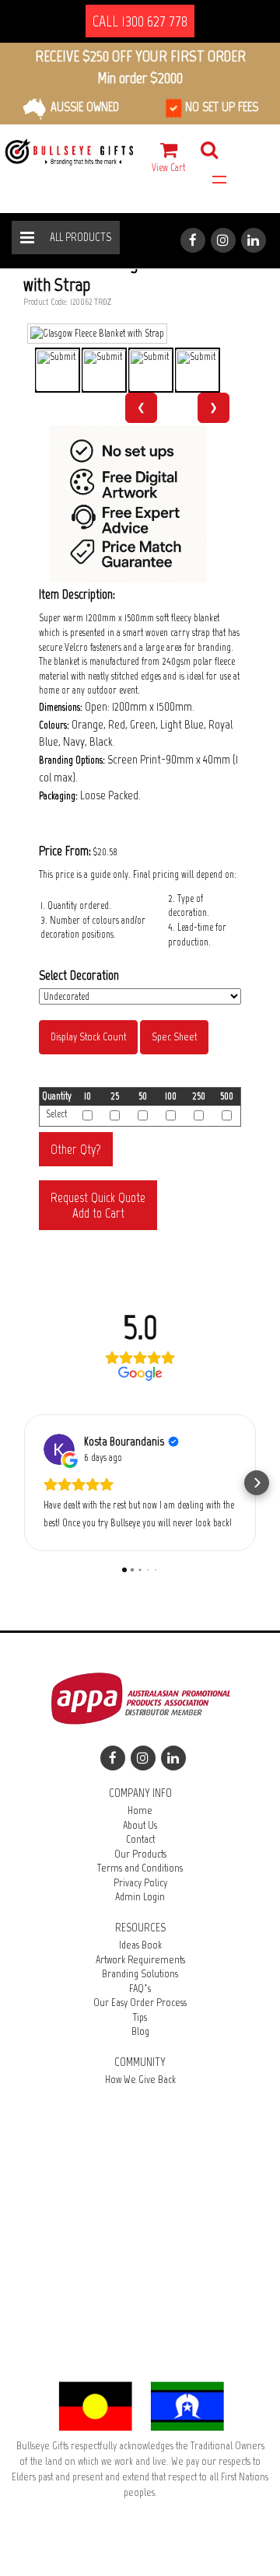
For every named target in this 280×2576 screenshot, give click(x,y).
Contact (140, 1839)
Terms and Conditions (140, 1868)
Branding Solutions (140, 1974)
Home (140, 1811)
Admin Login (140, 1897)
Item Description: (77, 594)
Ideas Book (140, 1945)
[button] (23, 1483)
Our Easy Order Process (140, 2003)
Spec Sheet (174, 1037)
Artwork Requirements (140, 1960)
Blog (140, 2031)
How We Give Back (140, 2080)
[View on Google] (59, 1449)
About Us (140, 1825)
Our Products (140, 1854)
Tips (140, 2017)
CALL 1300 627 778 (140, 21)
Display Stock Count (88, 1037)
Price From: (65, 851)
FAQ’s (140, 1989)
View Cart (168, 168)
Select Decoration (79, 975)
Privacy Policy (140, 1883)
